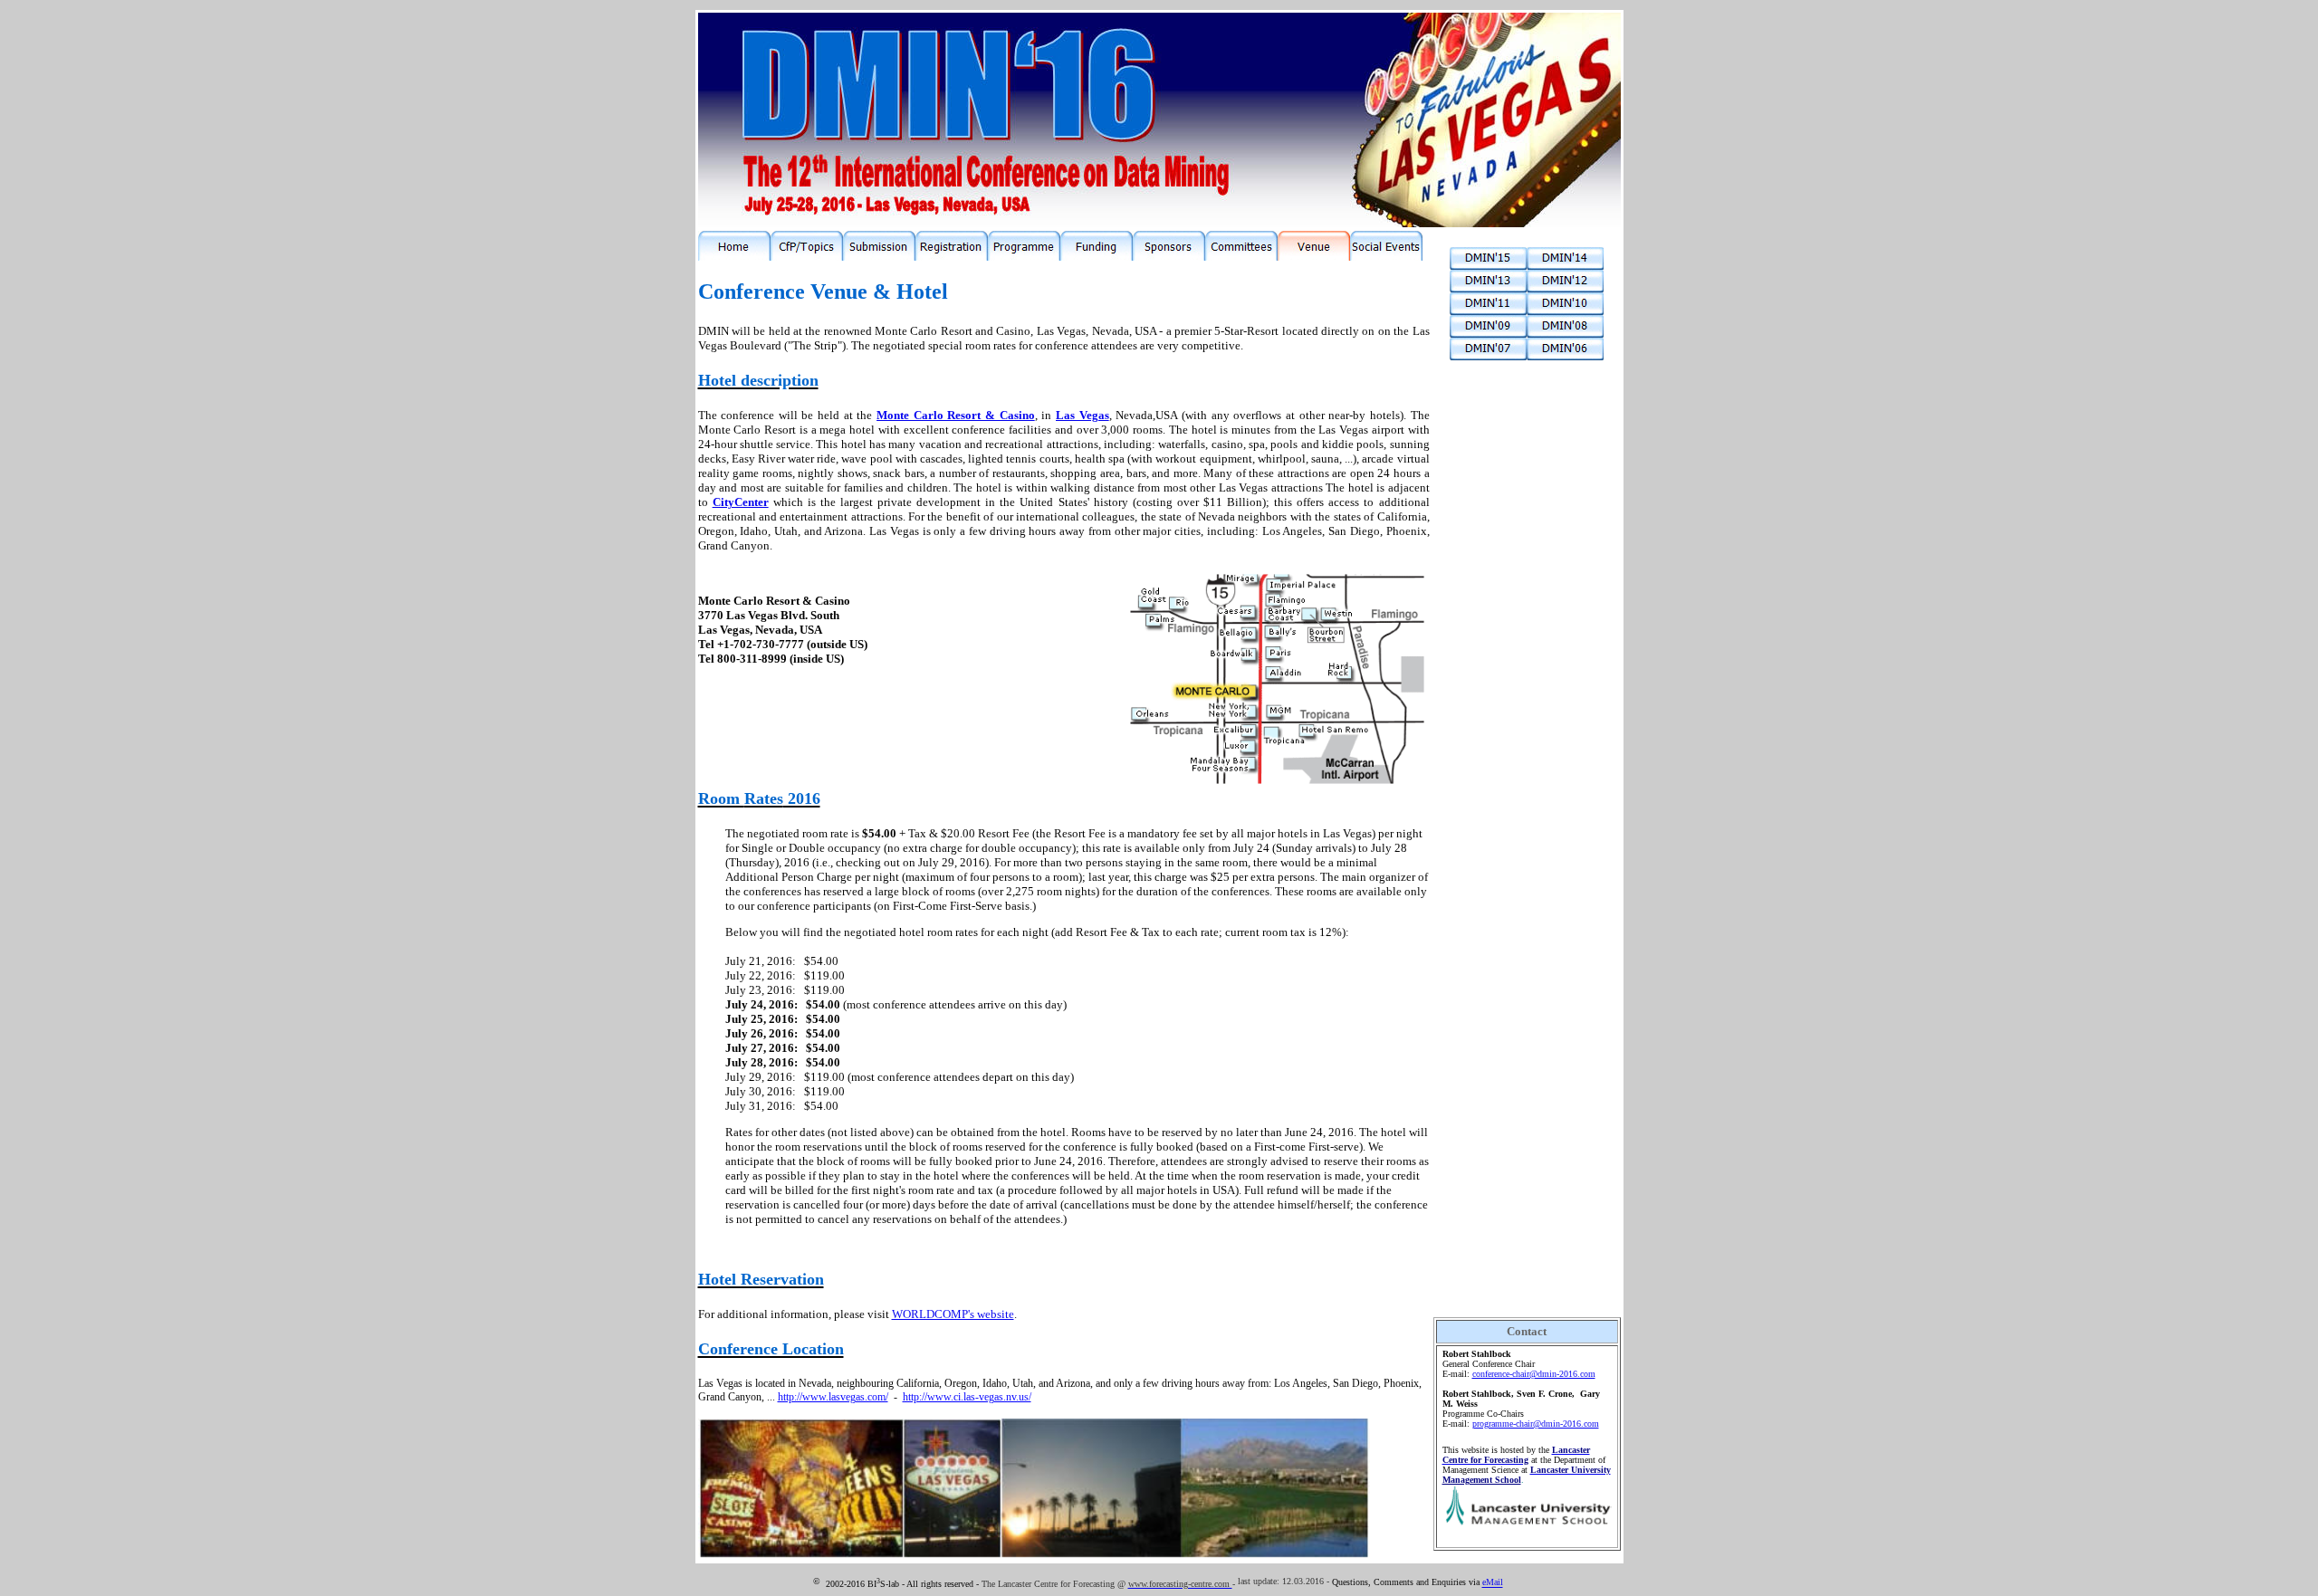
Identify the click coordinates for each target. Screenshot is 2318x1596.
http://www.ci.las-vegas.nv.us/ (967, 1397)
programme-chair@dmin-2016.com (1536, 1424)
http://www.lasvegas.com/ (833, 1397)
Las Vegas (1082, 415)
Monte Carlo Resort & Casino (956, 415)
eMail (1493, 1583)
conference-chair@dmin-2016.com (1534, 1374)
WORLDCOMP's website (953, 1314)
